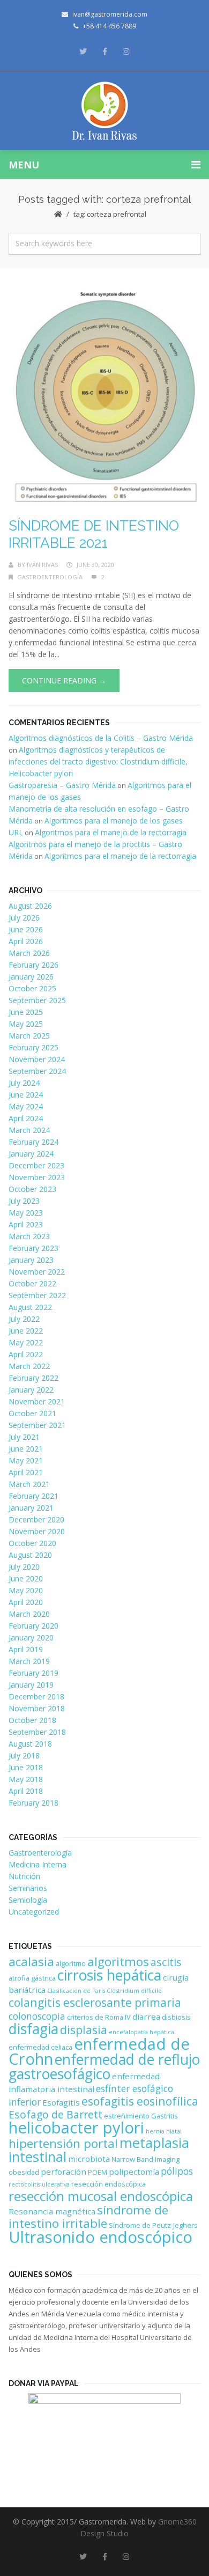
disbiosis (176, 2017)
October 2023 (32, 1189)
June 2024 (26, 1095)
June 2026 (26, 929)
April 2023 (26, 1224)
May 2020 (26, 1590)
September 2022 (37, 1295)
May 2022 (26, 1342)
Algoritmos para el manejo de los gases (114, 820)
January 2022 (31, 1390)
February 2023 (33, 1248)
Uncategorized (34, 1912)
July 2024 (24, 1083)
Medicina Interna (38, 1864)
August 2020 (30, 1555)
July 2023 (24, 1201)
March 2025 (29, 1036)
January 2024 (31, 1154)
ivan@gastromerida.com (110, 14)
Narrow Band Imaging (145, 2159)
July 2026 (24, 918)
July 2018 (24, 1756)
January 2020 (31, 1637)
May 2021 (26, 1460)
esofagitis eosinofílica (140, 2101)
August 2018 (30, 1744)
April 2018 (26, 1791)
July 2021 (24, 1437)
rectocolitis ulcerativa (39, 2184)
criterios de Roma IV (99, 2017)
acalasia (31, 1962)
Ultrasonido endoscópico (100, 2237)
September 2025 (37, 1000)
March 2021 (29, 1484)
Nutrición (24, 1876)
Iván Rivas (42, 565)
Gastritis (165, 2116)
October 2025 (32, 988)
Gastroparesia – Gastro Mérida (62, 785)
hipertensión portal (63, 2143)
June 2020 (26, 1578)
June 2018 (26, 1767)
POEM (98, 2172)
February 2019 (33, 1673)
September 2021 (37, 1425)
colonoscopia (37, 2016)
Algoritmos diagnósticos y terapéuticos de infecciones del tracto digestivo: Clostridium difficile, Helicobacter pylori (98, 761)
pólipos (177, 2171)
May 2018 (26, 1779)
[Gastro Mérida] (105, 111)
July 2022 (24, 1319)
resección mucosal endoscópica (101, 2196)
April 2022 (26, 1354)
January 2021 (31, 1508)
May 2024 (26, 1106)
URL (16, 832)
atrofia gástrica (32, 1978)
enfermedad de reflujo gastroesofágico (104, 2067)
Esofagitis (61, 2102)
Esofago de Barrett (55, 2114)
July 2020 (24, 1567)
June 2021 (26, 1449)
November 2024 (37, 1059)
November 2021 (37, 1401)
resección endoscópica (109, 2184)
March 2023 (29, 1236)
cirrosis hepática (109, 1975)
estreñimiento (127, 2116)
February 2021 (33, 1496)
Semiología (28, 1900)
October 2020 (32, 1543)
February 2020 (33, 1626)
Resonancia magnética (52, 2211)
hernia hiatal (164, 2131)
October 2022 (32, 1283)
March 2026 (29, 953)
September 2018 (37, 1732)
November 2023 (37, 1177)
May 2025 (26, 1024)
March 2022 (29, 1366)
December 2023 (36, 1165)
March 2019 (29, 1661)
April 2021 (26, 1472)
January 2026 (31, 977)
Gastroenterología (50, 577)
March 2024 (29, 1130)
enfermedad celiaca (40, 2047)
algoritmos (118, 1962)
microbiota (89, 2159)
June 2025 (26, 1012)
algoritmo (71, 1963)
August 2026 (30, 906)
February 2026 (33, 965)
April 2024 (26, 1118)
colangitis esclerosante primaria (95, 2002)
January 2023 (31, 1260)
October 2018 (32, 1720)
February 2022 (33, 1378)
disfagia (33, 2029)
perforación (64, 2172)
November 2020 (37, 1531)
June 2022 (26, 1331)
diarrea (146, 2016)
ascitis (166, 1962)
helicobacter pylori (76, 2128)
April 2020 (26, 1602)
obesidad (24, 2172)
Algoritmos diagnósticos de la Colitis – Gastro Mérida (101, 738)
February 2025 (33, 1047)
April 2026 (26, 941)
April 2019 (26, 1649)
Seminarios (28, 1888)
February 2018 (33, 1803)
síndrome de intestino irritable (88, 2217)
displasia (84, 2030)
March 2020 (29, 1614)
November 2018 (37, 1708)
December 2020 (36, 1519)
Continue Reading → (64, 680)
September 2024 (37, 1071)
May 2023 (26, 1213)
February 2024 (33, 1142)
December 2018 (36, 1697)
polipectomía (134, 2172)
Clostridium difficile (134, 1991)
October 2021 (32, 1413)
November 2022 (37, 1272)
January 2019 (31, 1685)
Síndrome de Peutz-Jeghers (153, 2225)
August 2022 (30, 1307)
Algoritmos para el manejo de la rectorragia (111, 832)
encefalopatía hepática (141, 2032)
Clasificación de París (76, 1991)
